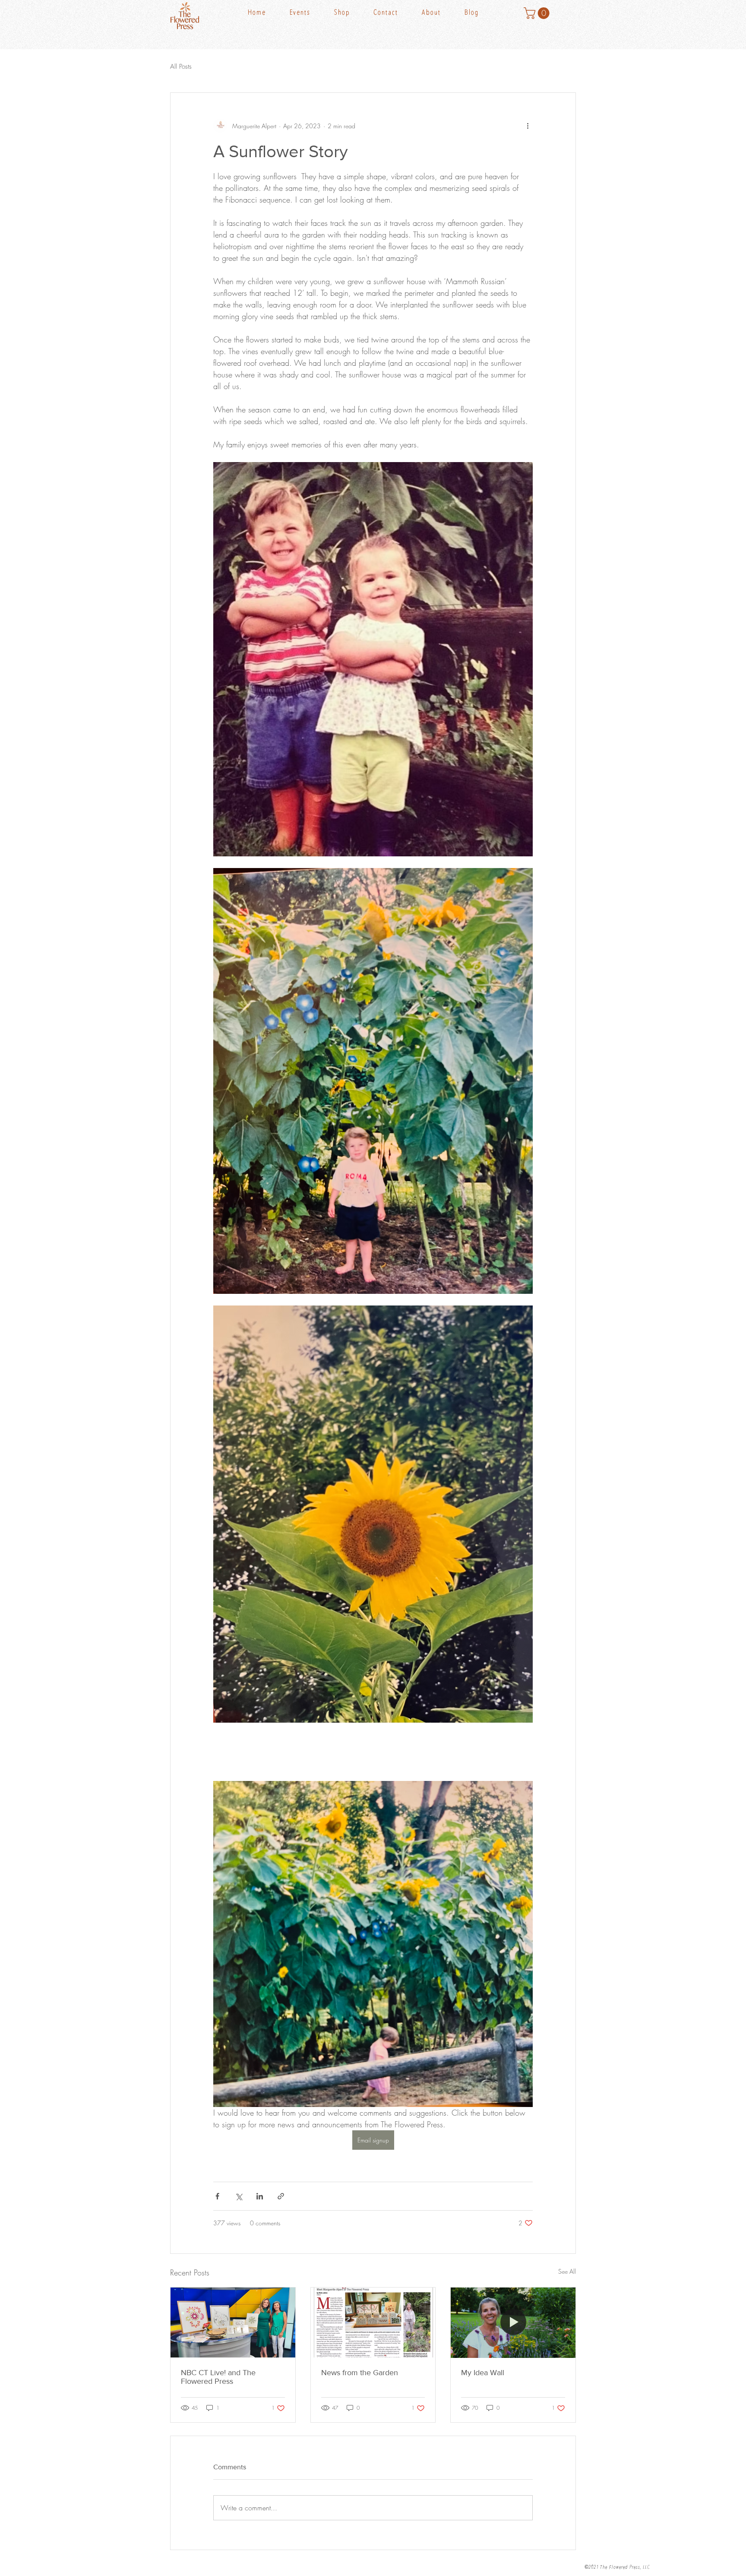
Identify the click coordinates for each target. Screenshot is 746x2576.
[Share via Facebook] (217, 2196)
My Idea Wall (483, 2373)
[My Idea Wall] (513, 2323)
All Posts (181, 67)
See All (567, 2271)
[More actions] (528, 126)
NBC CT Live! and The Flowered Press (218, 2377)
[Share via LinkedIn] (260, 2196)
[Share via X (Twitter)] (239, 2196)
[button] (352, 13)
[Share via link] (281, 2196)
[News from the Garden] (373, 2323)
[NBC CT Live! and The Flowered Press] (233, 2323)
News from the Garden (360, 2373)
